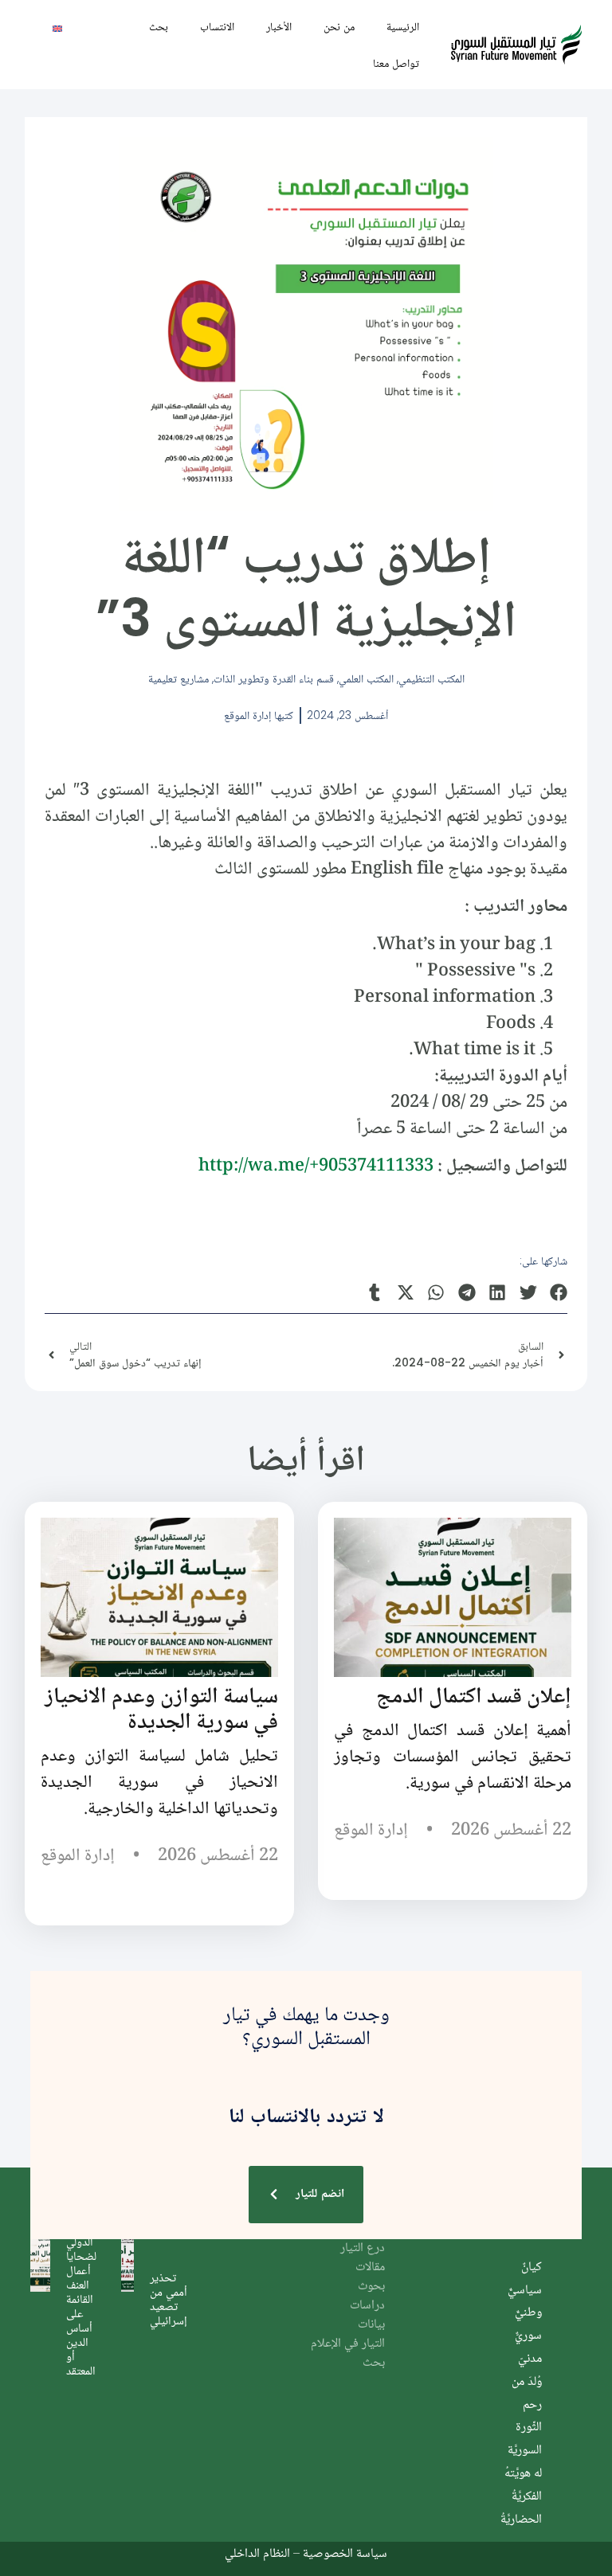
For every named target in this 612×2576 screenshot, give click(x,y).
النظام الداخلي (257, 2553)
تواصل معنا (396, 63)
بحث (159, 26)
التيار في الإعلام (348, 2344)
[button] (559, 1293)
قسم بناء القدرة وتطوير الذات (274, 678)
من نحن (339, 26)
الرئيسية (403, 26)
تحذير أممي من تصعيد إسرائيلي (169, 2298)
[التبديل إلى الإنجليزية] (57, 27)
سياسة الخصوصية (345, 2553)
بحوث (371, 2287)
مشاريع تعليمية (178, 678)
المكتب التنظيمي (432, 678)
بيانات (371, 2325)
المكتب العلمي (366, 678)
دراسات (367, 2306)
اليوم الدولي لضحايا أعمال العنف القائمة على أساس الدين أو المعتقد (81, 2298)
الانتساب (217, 26)
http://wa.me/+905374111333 (316, 1167)
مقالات (370, 2267)
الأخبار (279, 26)
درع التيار (363, 2248)
